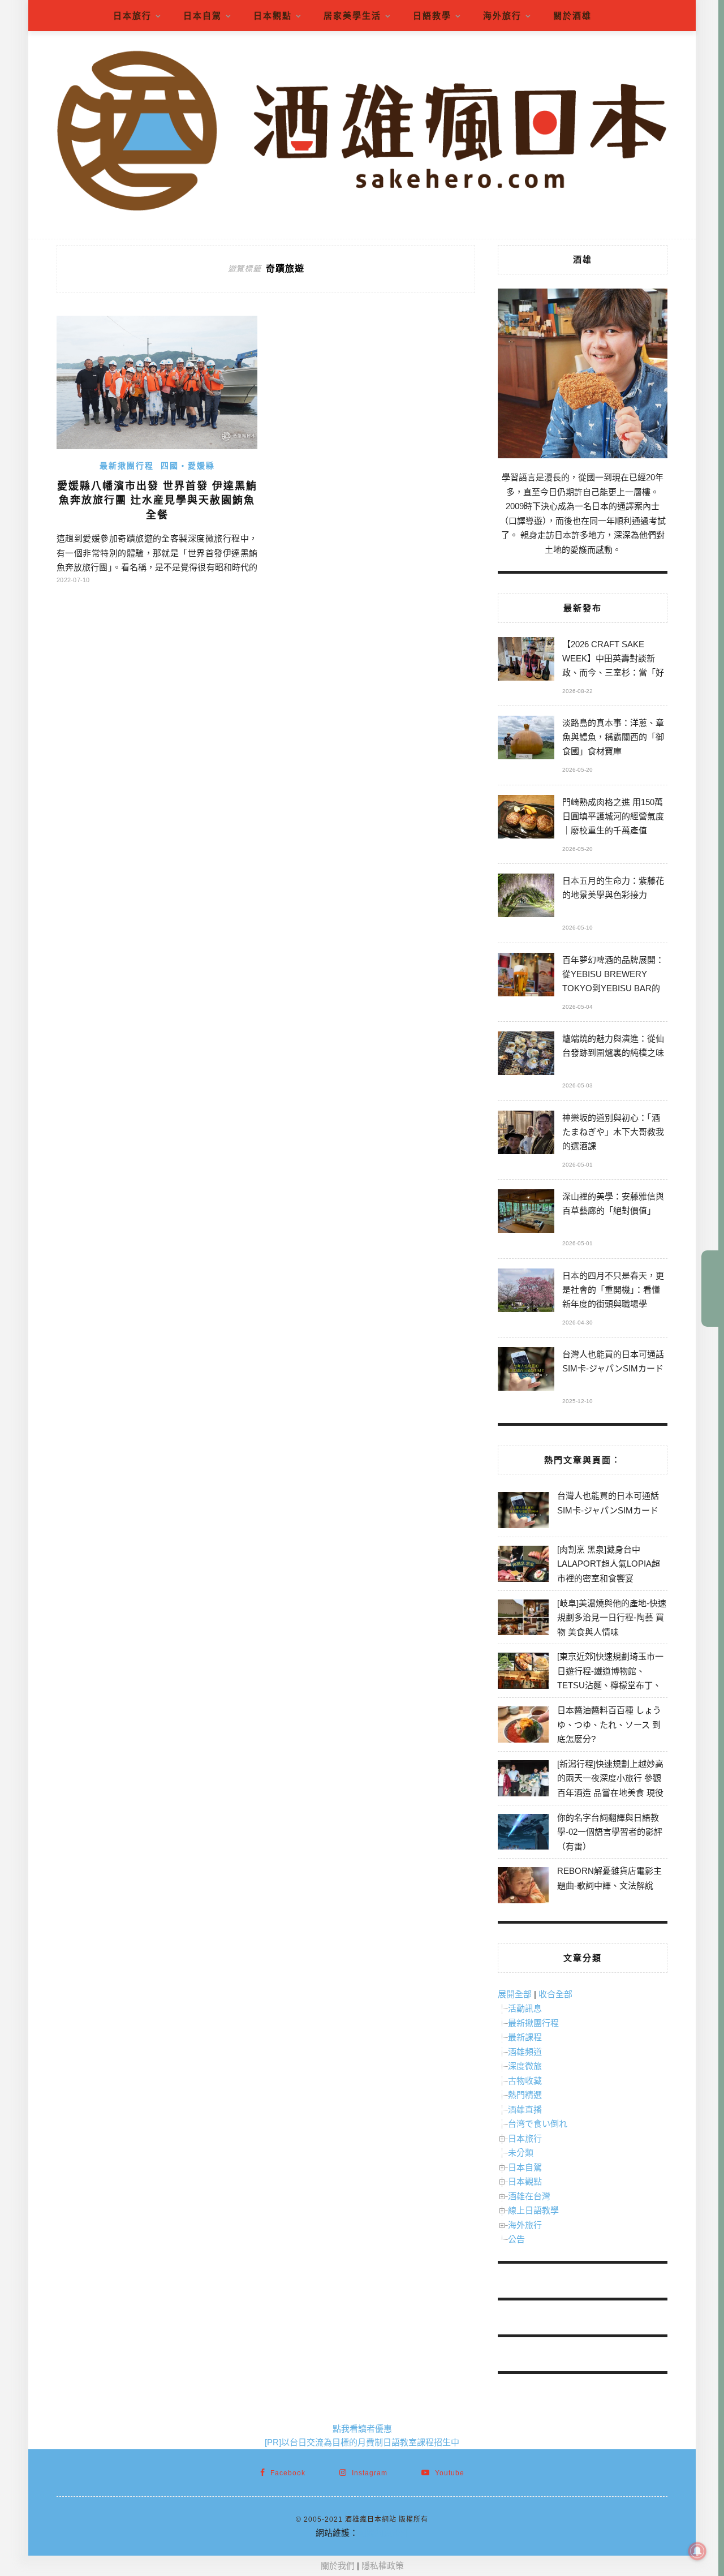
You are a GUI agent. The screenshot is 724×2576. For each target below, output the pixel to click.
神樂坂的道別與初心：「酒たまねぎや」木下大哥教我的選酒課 (613, 1132)
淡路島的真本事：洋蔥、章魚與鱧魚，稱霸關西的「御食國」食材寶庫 (613, 737)
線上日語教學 (533, 2210)
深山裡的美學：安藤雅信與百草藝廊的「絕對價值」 (613, 1203)
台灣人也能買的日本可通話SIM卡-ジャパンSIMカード (613, 1361)
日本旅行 (132, 16)
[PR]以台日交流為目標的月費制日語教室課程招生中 (362, 2442)
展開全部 (515, 1994)
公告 (516, 2239)
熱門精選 (525, 2095)
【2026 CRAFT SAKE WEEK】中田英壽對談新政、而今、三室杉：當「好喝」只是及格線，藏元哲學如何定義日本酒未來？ (613, 660)
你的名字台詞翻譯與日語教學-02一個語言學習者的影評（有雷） (610, 1832)
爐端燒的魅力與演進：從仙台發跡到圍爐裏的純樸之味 (613, 1046)
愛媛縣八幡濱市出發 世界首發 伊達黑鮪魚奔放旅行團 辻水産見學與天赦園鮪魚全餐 (157, 500)
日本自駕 (202, 16)
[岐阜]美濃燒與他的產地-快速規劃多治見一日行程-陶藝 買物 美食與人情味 (612, 1618)
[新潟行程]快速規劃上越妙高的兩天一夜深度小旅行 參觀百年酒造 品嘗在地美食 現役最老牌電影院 (610, 1786)
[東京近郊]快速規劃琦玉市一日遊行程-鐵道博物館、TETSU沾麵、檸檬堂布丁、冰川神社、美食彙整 (610, 1678)
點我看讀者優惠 (362, 2429)
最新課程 (525, 2037)
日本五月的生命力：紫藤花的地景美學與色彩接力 (613, 888)
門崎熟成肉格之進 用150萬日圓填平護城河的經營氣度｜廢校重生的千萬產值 (613, 816)
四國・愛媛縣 (188, 466)
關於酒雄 (572, 16)
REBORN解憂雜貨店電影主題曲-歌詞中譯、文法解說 (609, 1878)
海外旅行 (502, 16)
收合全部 (555, 1994)
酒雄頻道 (525, 2052)
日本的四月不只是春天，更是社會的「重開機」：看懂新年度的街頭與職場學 (613, 1290)
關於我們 (338, 2566)
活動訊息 (525, 2008)
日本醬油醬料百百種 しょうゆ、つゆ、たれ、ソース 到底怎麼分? (609, 1724)
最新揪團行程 (127, 466)
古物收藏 (525, 2081)
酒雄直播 (525, 2110)
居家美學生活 (352, 16)
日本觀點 (273, 16)
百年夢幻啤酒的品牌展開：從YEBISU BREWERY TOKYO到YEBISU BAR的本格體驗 (613, 976)
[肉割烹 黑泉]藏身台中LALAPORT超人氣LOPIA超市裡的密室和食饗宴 (609, 1564)
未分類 (521, 2153)
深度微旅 (525, 2066)
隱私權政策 (383, 2566)
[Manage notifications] (697, 2551)
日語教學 (432, 16)
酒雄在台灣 (529, 2196)
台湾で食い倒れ (538, 2124)
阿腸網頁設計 (383, 2533)
